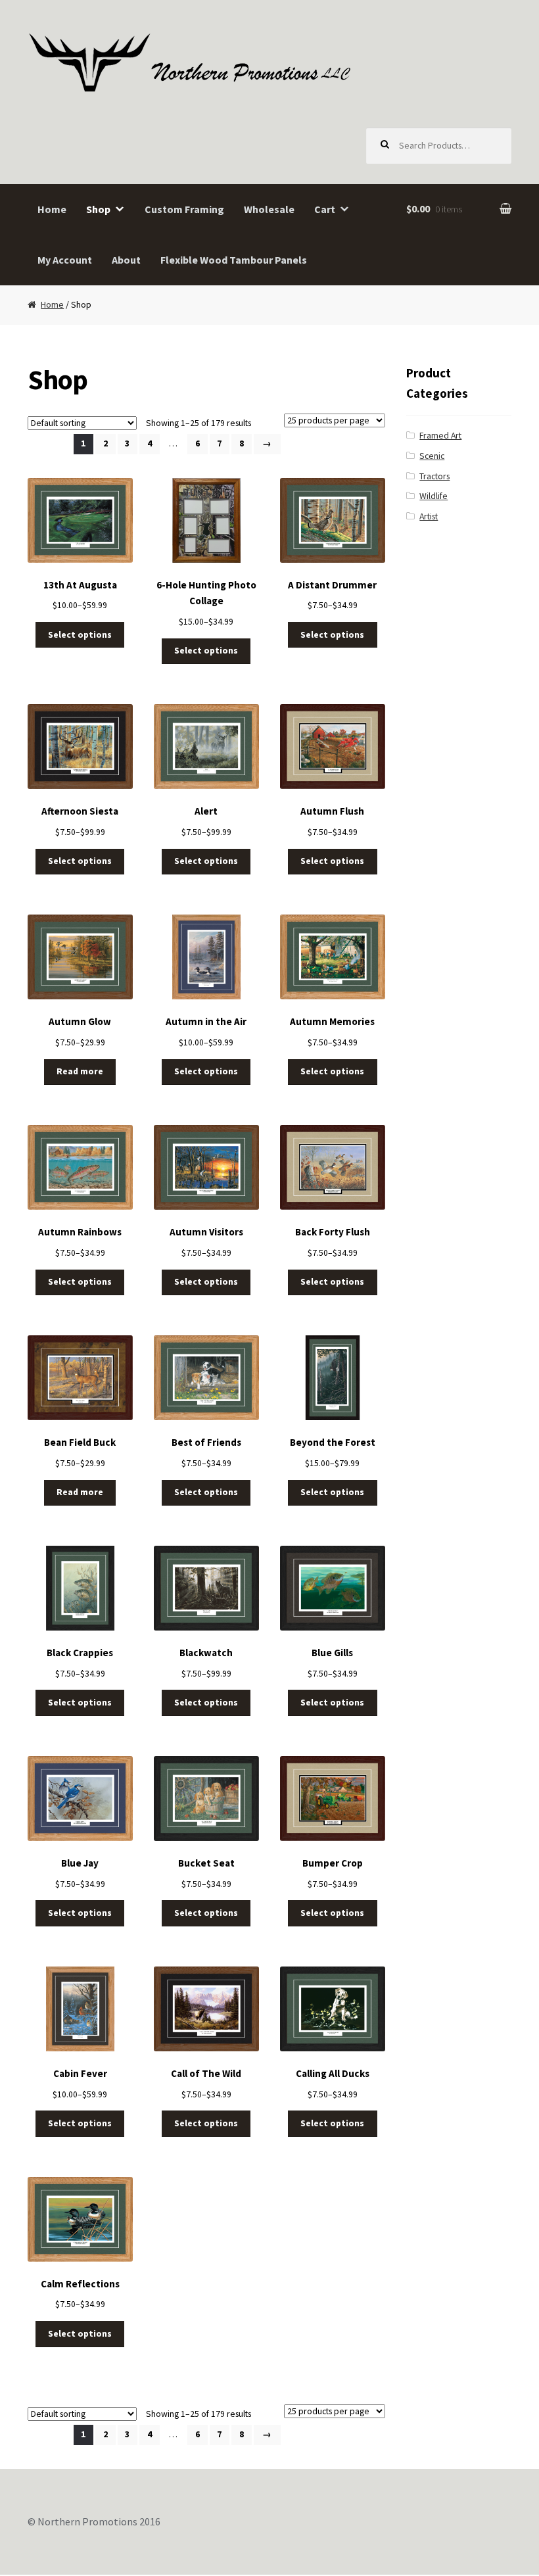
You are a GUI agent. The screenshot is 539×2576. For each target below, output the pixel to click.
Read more (80, 1071)
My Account (65, 260)
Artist (429, 516)
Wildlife (434, 496)
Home (52, 209)
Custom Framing (184, 209)
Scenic (432, 456)
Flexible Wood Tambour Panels (234, 260)
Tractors (434, 476)
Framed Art (440, 436)
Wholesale (269, 209)
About (126, 260)
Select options (80, 635)
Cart (325, 209)
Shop (98, 209)
